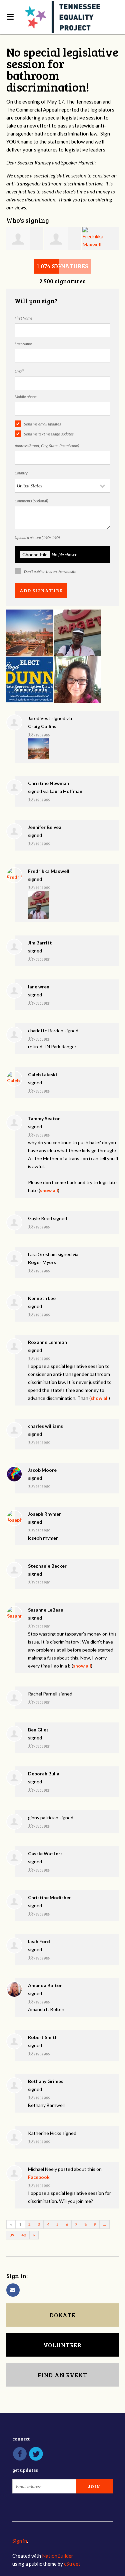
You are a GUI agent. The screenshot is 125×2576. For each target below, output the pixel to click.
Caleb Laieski (42, 1074)
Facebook (39, 2177)
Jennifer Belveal (45, 827)
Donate (62, 2315)
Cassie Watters (45, 1853)
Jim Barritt (40, 943)
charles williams (45, 1426)
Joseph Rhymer (44, 1514)
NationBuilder (58, 2556)
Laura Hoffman (66, 791)
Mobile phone (26, 397)
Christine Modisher (49, 1897)
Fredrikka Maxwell (49, 871)
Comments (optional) (31, 501)
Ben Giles (38, 1730)
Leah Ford (39, 1941)
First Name (23, 318)
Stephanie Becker (47, 1566)
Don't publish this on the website (50, 571)
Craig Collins (42, 726)
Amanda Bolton (45, 1985)
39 (12, 2235)
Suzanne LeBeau (46, 1610)
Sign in (20, 2541)
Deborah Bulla (44, 1774)
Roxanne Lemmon (47, 1342)
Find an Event (62, 2375)
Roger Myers (42, 1262)
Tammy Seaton (44, 1118)
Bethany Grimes (46, 2081)
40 (24, 2235)
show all (49, 1190)
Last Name (23, 344)
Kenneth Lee (42, 1298)
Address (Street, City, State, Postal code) (47, 446)
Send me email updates (42, 424)
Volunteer (62, 2345)
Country (21, 473)
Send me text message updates (49, 434)
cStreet (72, 2564)
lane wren (39, 987)
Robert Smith (43, 2037)
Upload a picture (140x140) (37, 537)
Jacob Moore (42, 1470)
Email (19, 371)
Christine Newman (48, 783)
